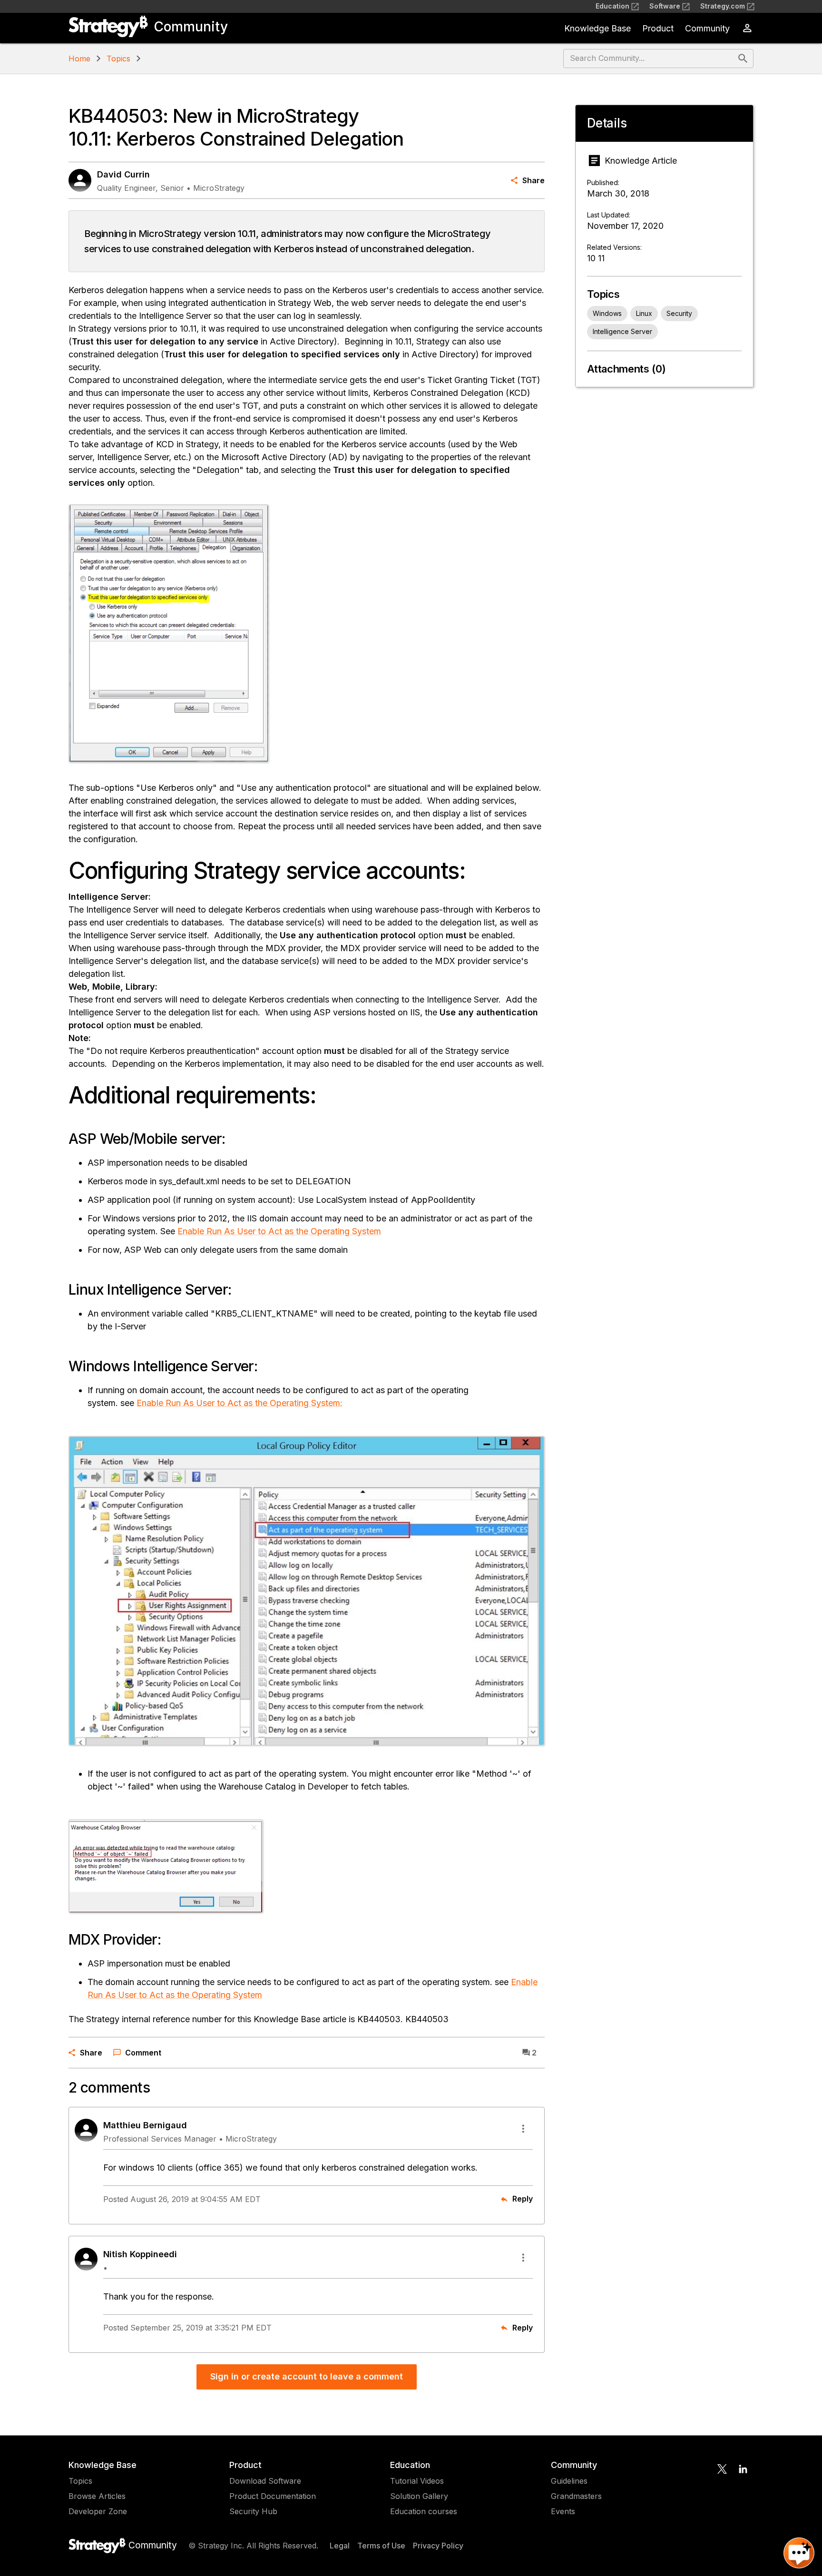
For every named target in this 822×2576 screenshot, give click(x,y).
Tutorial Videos (417, 2481)
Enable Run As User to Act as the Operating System (279, 1231)
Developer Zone (98, 2511)
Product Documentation (273, 2496)
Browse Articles (97, 2496)
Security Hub (253, 2511)
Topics (118, 59)
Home (79, 59)
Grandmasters (576, 2496)
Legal (340, 2546)
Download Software (265, 2481)
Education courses (424, 2511)
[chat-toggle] (799, 2553)
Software (665, 6)
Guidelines (569, 2481)
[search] (743, 59)
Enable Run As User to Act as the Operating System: (240, 1403)
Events (563, 2511)
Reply (523, 2199)
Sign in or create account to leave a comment (307, 2376)
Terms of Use (381, 2546)
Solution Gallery (419, 2496)
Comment (143, 2053)
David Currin (123, 174)
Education (612, 6)
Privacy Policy (438, 2546)
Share (533, 180)
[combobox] (650, 59)
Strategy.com (723, 6)
